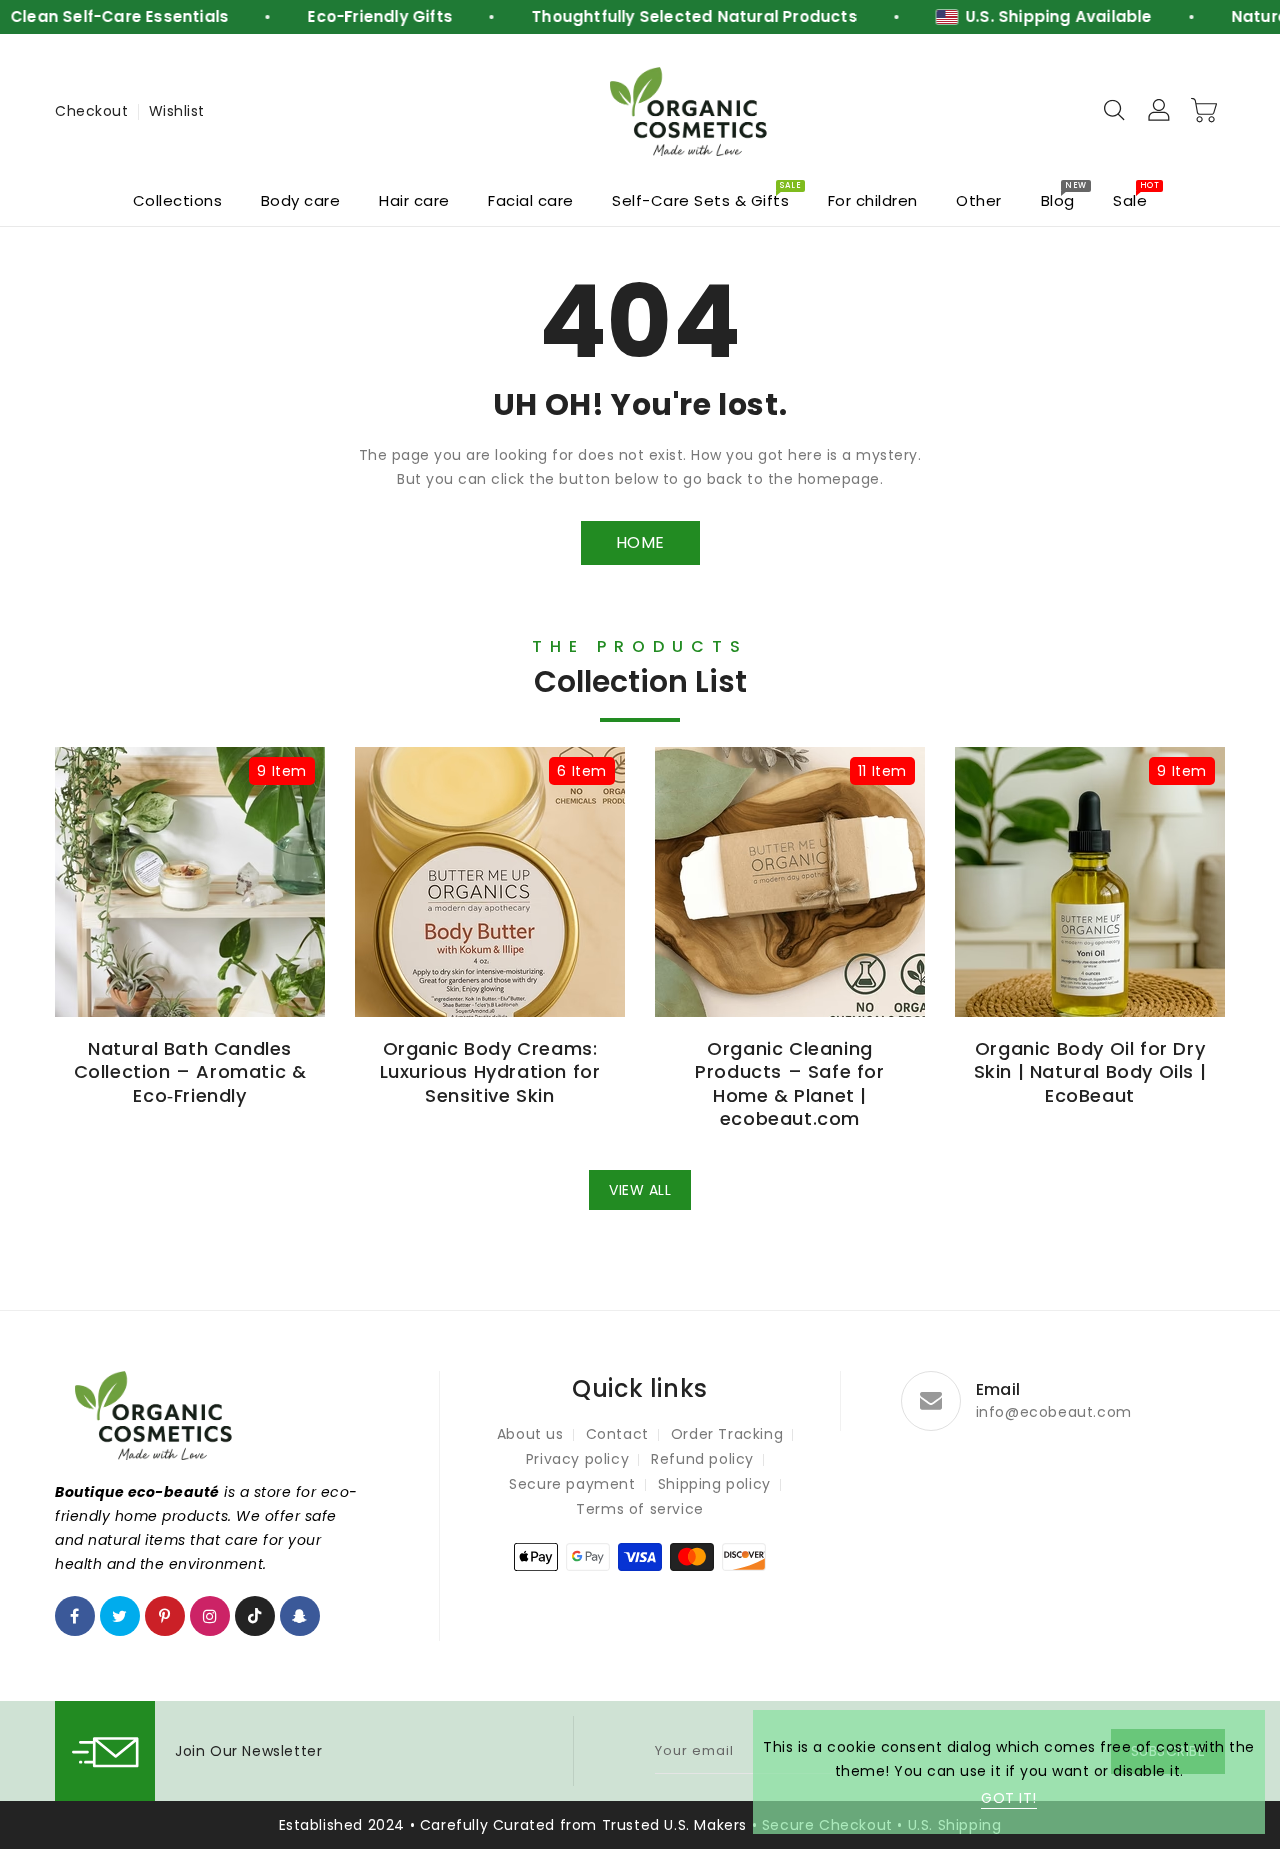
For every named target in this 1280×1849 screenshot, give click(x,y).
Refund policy (702, 1459)
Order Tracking (727, 1434)
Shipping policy (714, 1484)
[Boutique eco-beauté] (690, 111)
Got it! (1009, 1798)
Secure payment (572, 1484)
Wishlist (177, 111)
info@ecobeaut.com (1054, 1412)
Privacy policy (577, 1459)
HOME (640, 542)
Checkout (91, 111)
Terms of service (640, 1509)
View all (640, 1190)
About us (530, 1434)
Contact (617, 1434)
